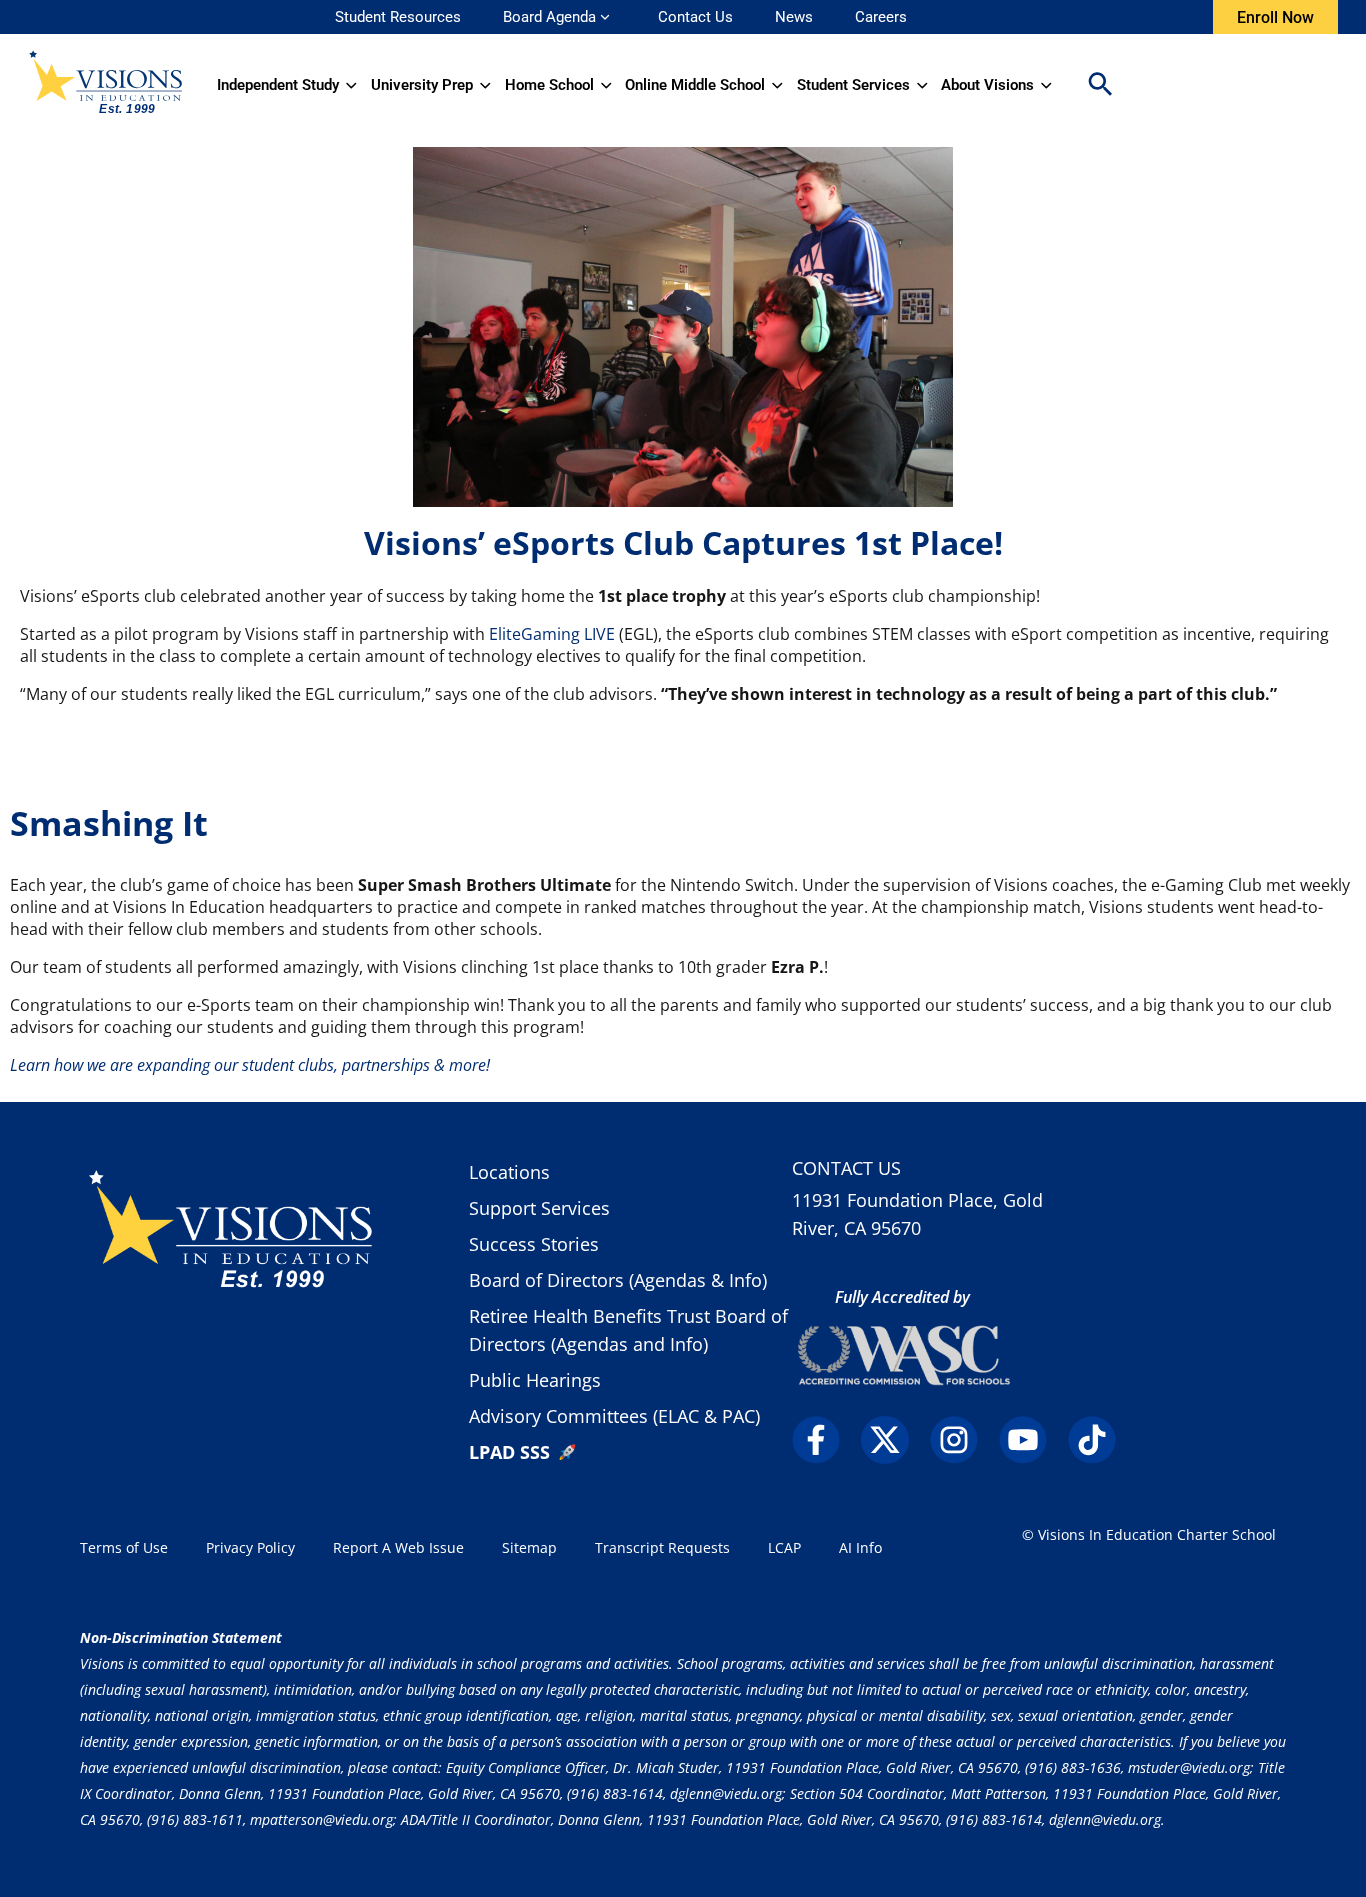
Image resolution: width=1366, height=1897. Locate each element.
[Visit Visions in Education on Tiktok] (1100, 1440)
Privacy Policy (250, 1547)
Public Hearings (535, 1380)
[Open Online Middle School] (777, 85)
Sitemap (529, 1547)
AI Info (860, 1547)
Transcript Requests (662, 1547)
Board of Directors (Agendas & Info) (618, 1280)
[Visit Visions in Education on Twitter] (893, 1440)
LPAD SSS (509, 1452)
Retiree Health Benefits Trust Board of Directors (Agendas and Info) (628, 1330)
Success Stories (534, 1244)
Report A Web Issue (398, 1547)
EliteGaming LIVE (552, 634)
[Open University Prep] (485, 85)
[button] (1100, 85)
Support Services (539, 1208)
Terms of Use (124, 1547)
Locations (509, 1172)
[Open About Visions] (1046, 85)
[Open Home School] (606, 85)
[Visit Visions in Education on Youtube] (1031, 1440)
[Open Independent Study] (351, 85)
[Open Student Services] (922, 85)
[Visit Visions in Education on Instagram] (962, 1440)
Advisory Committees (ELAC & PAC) (614, 1416)
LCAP (784, 1547)
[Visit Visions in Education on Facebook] (824, 1440)
